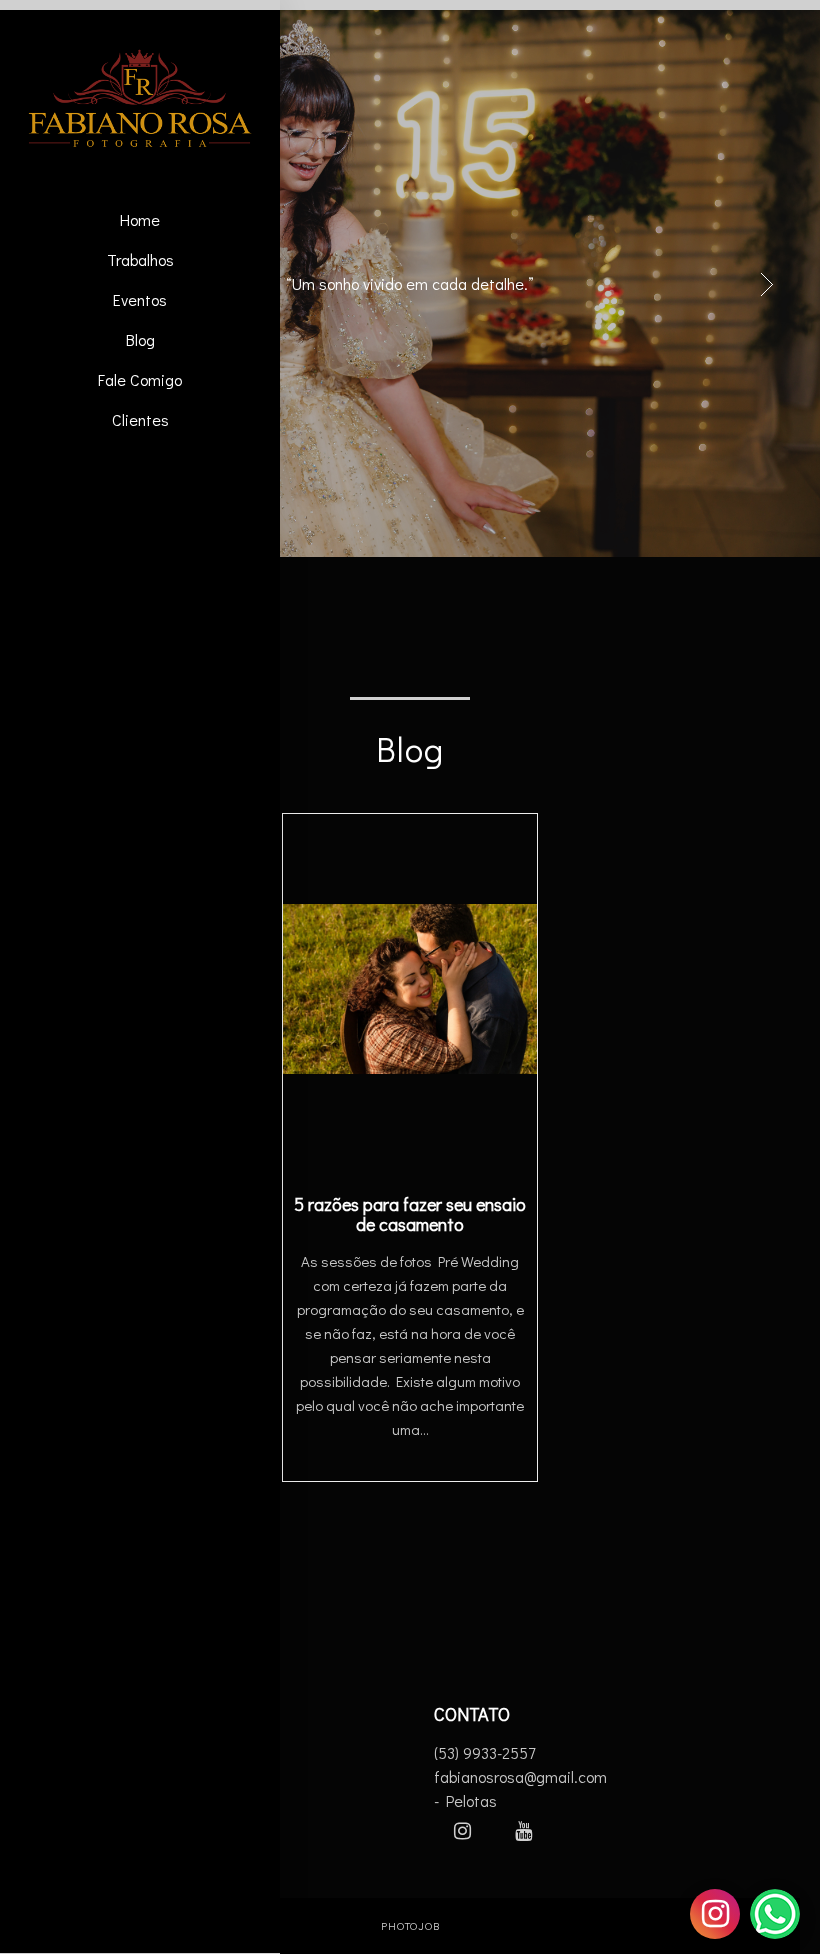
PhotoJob (410, 1925)
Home (140, 219)
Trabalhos (140, 259)
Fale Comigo (140, 379)
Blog (140, 339)
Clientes (140, 419)
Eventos (140, 299)
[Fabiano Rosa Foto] (140, 99)
